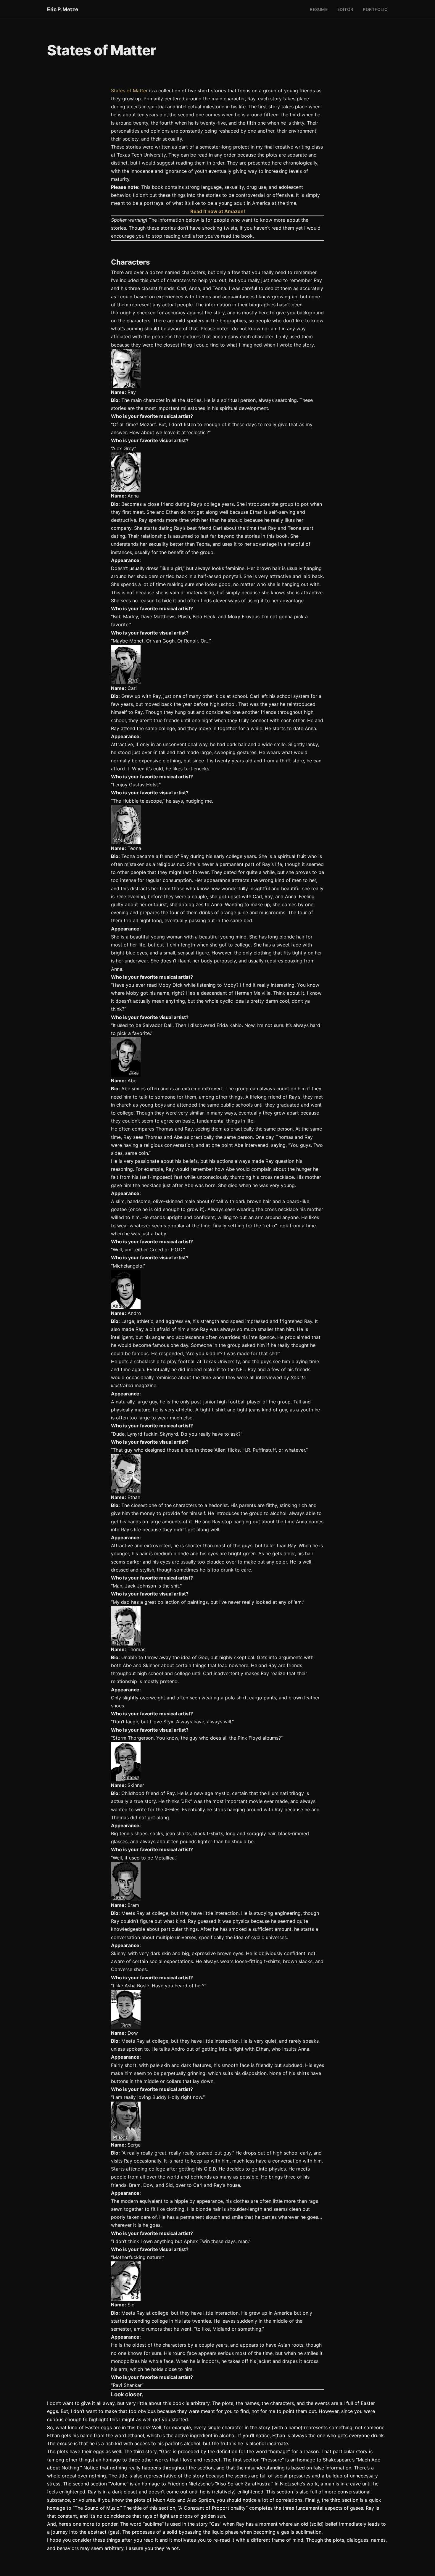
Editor (345, 9)
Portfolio (375, 9)
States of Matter (129, 91)
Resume (319, 9)
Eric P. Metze (63, 9)
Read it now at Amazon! (218, 211)
